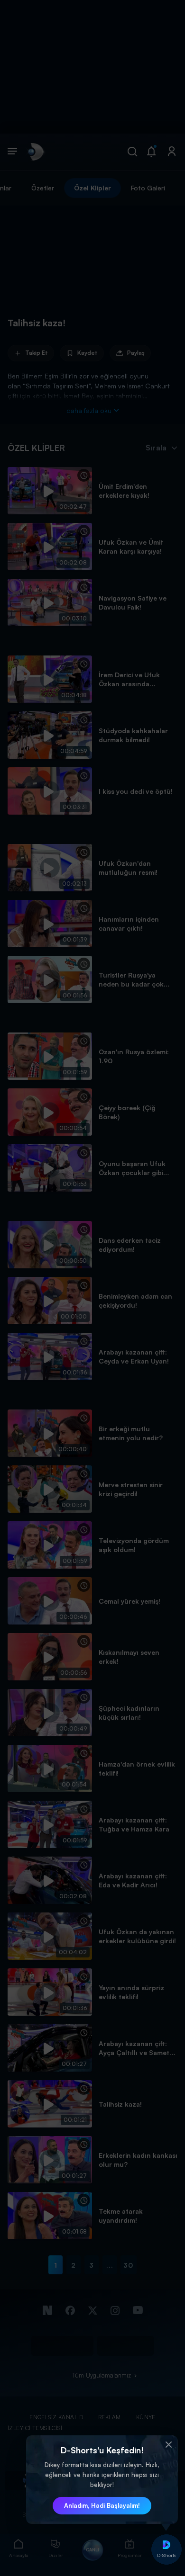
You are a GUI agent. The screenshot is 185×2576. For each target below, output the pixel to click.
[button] (168, 2445)
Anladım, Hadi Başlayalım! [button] (102, 2505)
